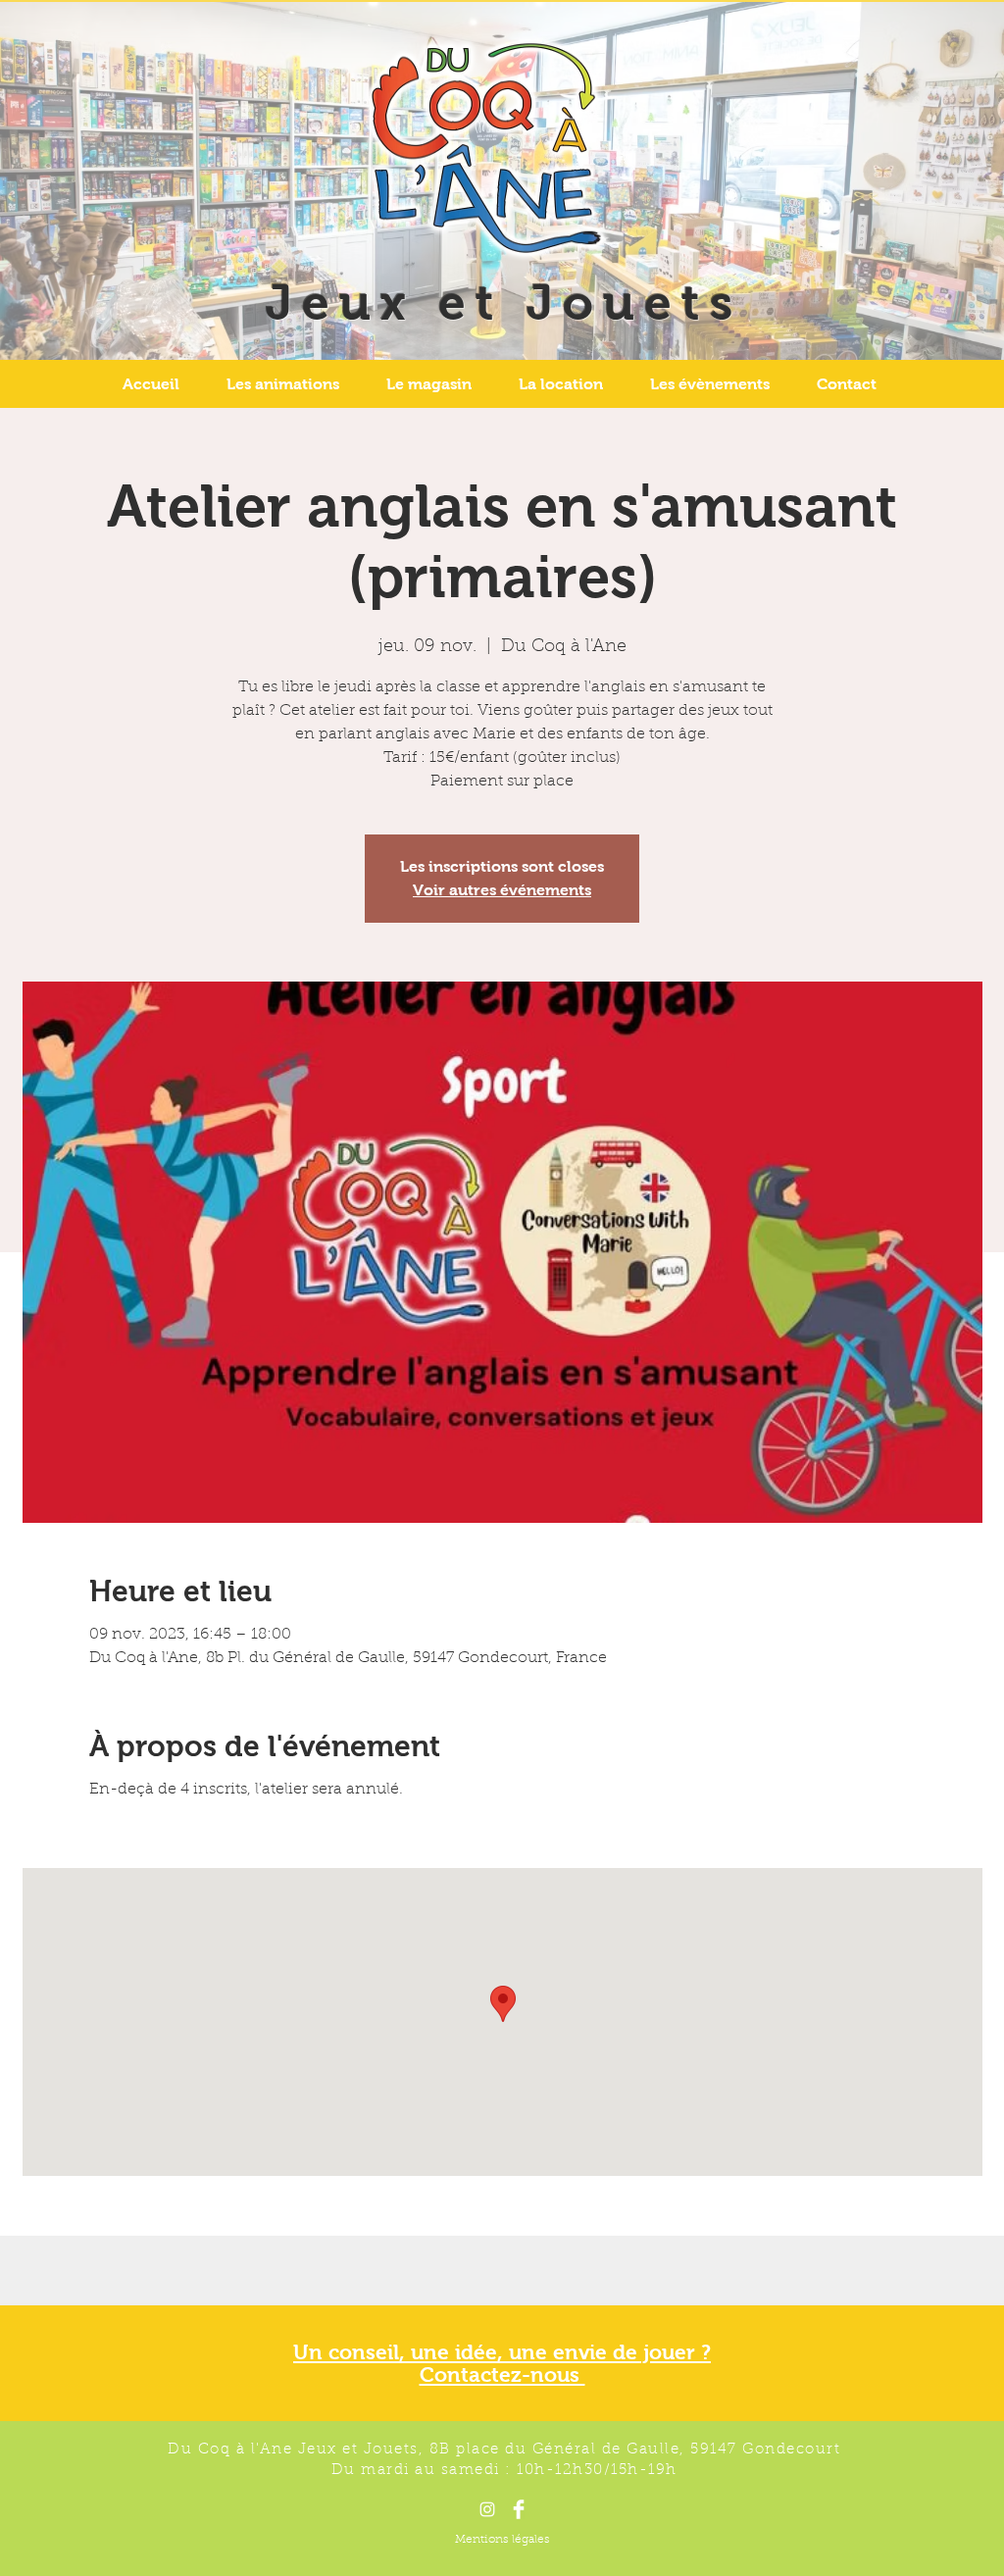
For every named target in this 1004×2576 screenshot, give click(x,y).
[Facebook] (519, 2509)
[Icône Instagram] (487, 2509)
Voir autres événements (502, 890)
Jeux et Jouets (504, 303)
